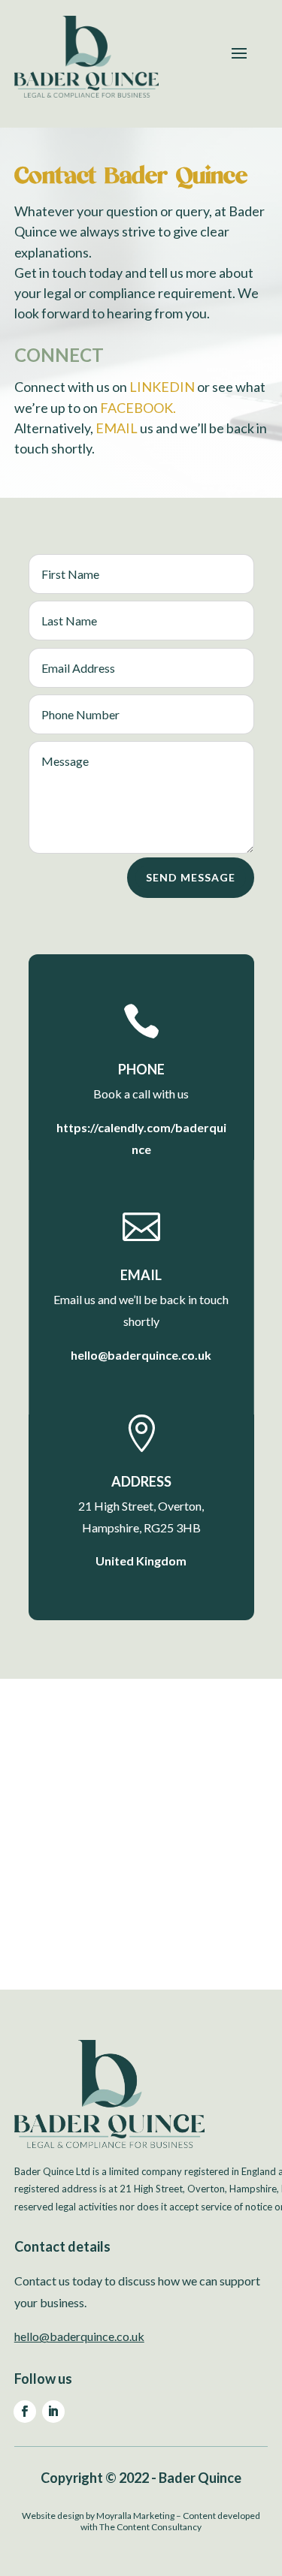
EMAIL (117, 428)
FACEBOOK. (138, 408)
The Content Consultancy (150, 2527)
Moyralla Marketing (135, 2516)
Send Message (191, 877)
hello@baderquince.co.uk (79, 2336)
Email (141, 1275)
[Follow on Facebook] (25, 2412)
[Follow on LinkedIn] (53, 2412)
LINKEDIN (162, 387)
